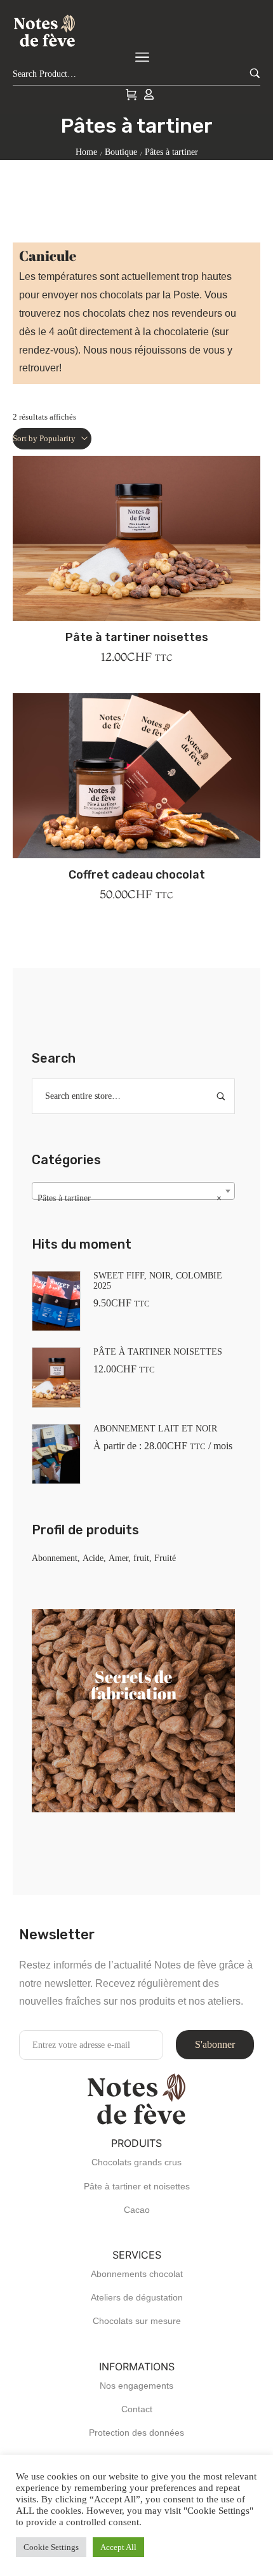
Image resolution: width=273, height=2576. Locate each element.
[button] (136, 566)
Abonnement (55, 1558)
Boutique (121, 152)
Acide (93, 1558)
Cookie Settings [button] (51, 2547)
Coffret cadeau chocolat (137, 875)
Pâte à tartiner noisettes (137, 637)
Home (86, 152)
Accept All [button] (118, 2547)
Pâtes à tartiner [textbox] (130, 1198)
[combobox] (133, 1191)
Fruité (165, 1558)
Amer (118, 1558)
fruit (141, 1558)
